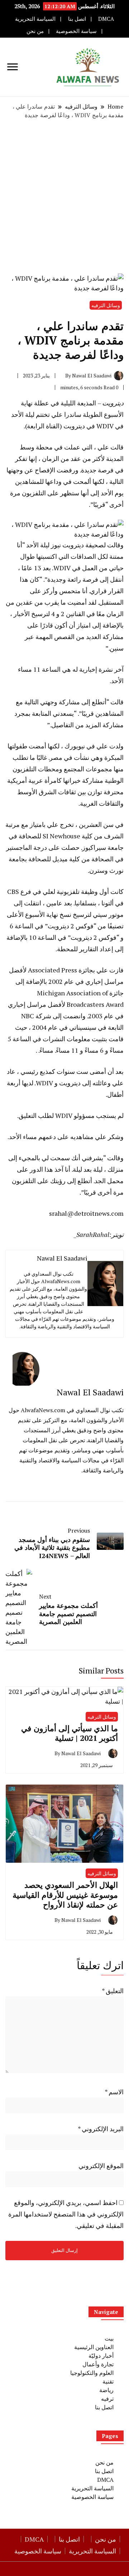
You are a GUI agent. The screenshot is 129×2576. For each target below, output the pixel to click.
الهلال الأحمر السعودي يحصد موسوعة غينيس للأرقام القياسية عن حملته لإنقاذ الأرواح (65, 1895)
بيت (109, 2338)
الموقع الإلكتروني (101, 2166)
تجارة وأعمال (98, 2364)
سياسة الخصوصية (76, 31)
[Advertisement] (64, 196)
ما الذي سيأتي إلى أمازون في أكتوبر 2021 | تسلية (70, 1733)
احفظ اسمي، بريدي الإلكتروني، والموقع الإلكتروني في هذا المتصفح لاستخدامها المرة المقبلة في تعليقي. (66, 2214)
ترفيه (107, 2399)
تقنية (108, 2381)
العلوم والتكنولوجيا (92, 2373)
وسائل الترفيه (106, 305)
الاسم (114, 2092)
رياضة (106, 2390)
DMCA (106, 19)
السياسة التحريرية (35, 19)
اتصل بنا (77, 19)
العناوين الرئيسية (94, 2347)
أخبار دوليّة (101, 2356)
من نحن (35, 31)
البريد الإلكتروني (101, 2129)
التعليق (113, 1991)
